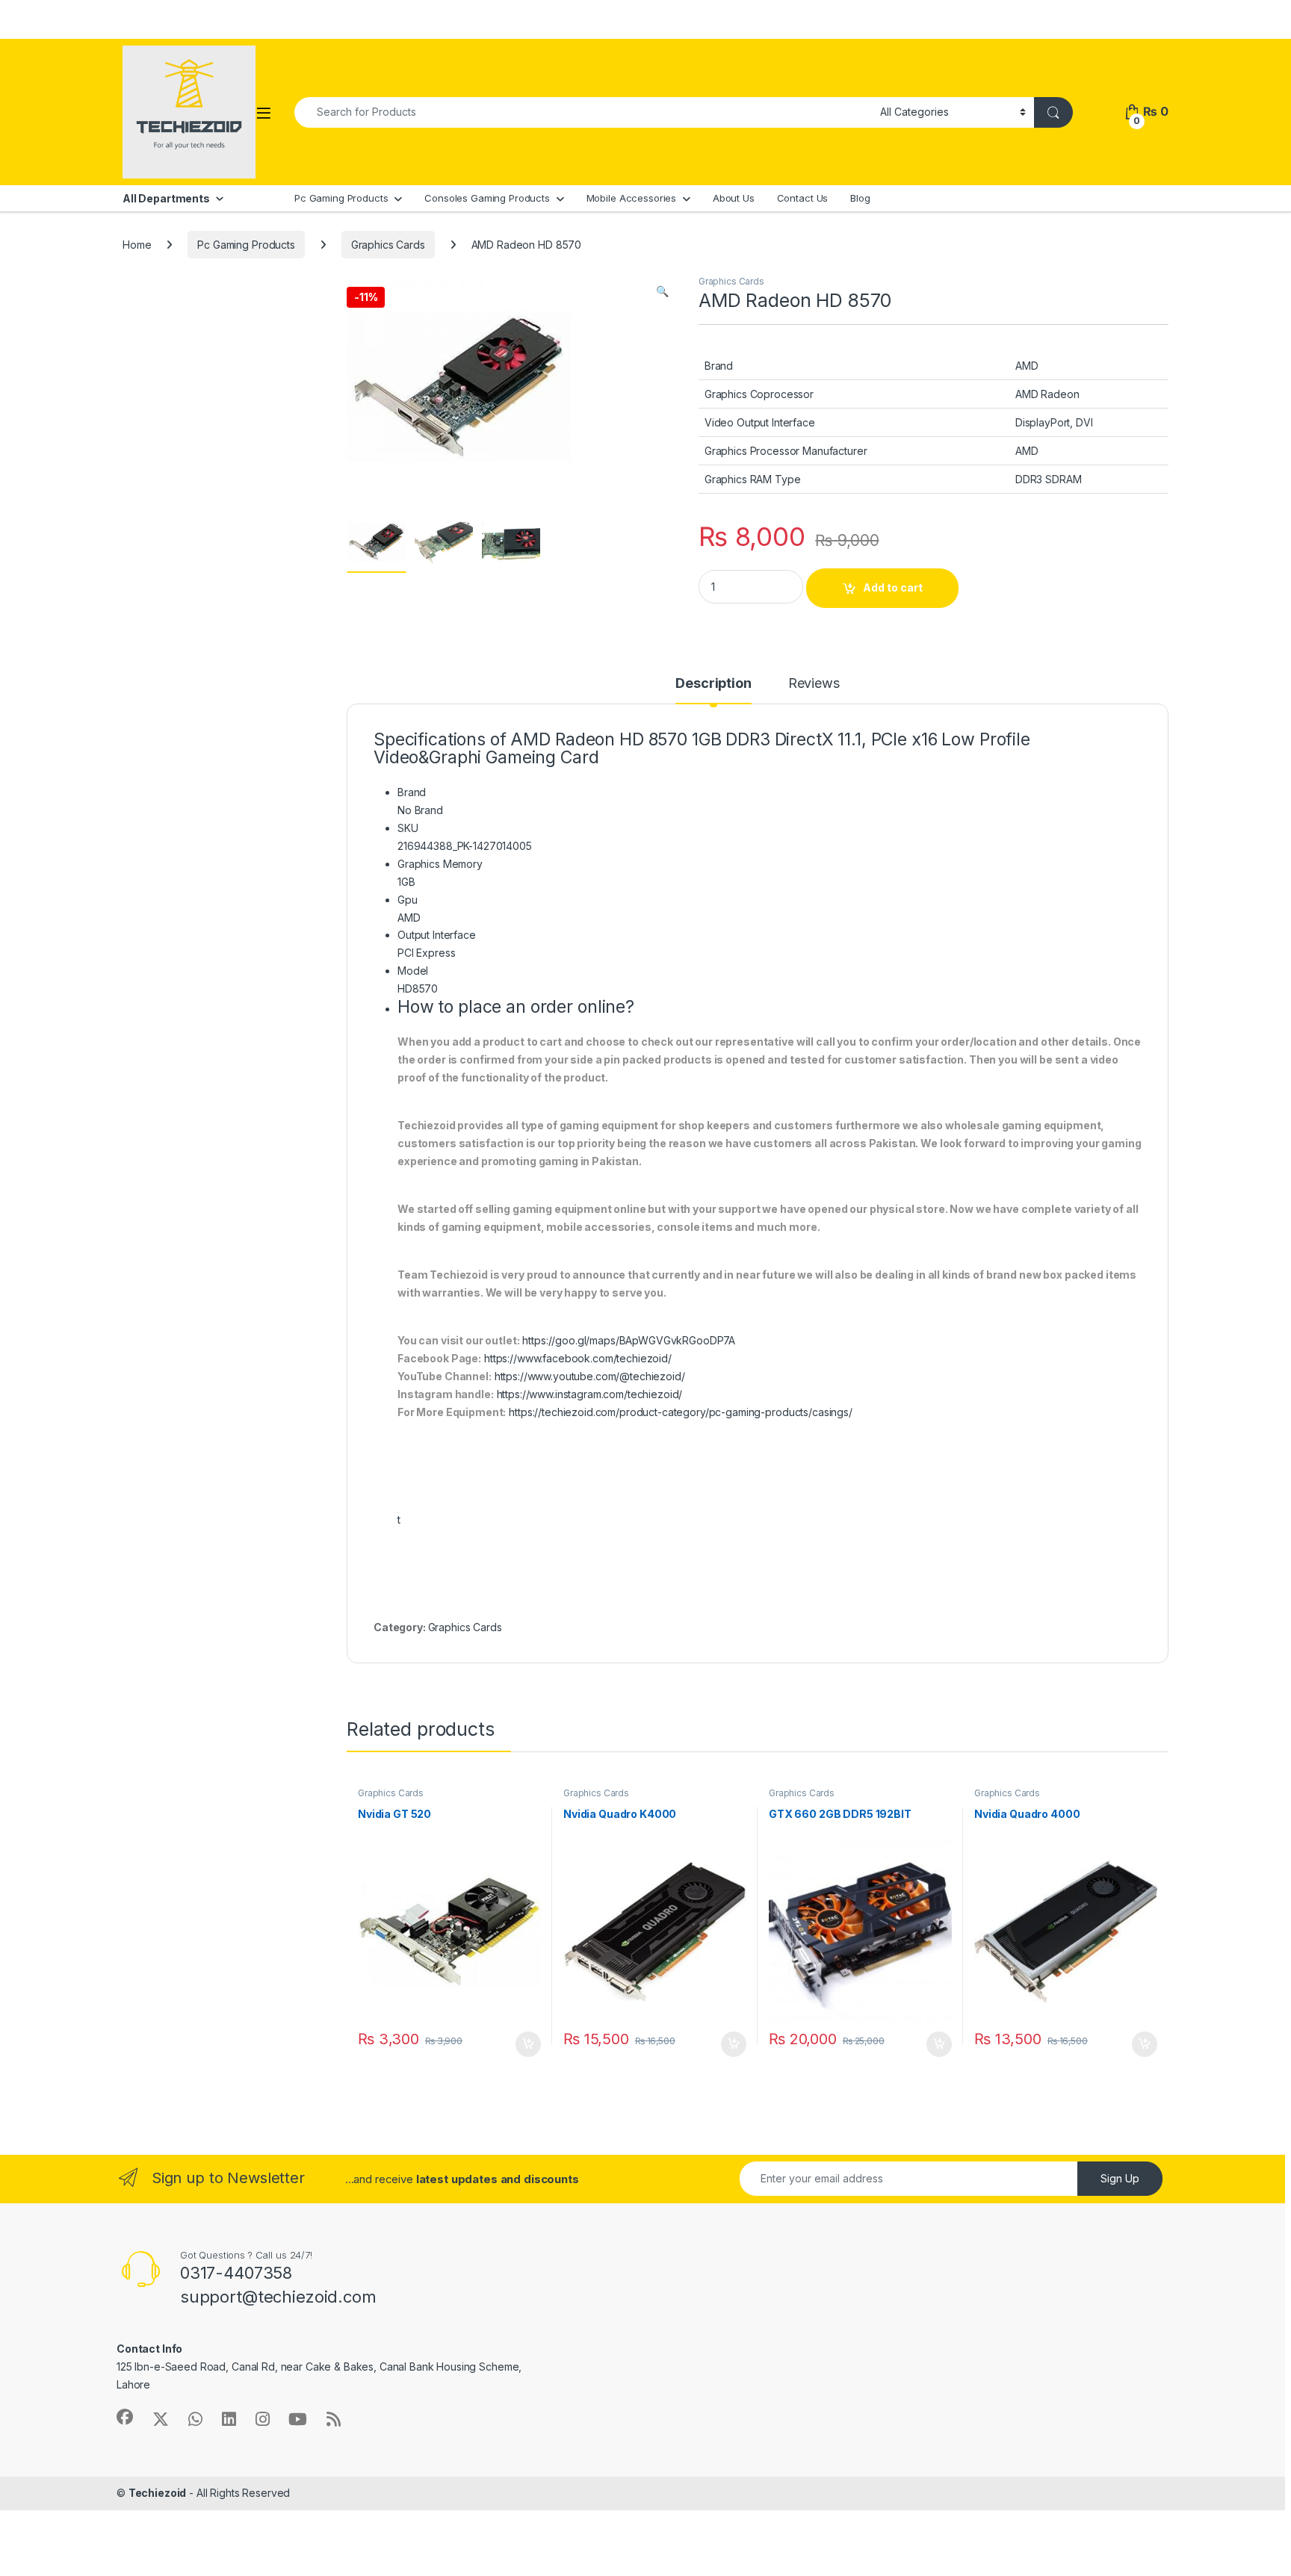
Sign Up (1120, 2178)
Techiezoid (158, 2493)
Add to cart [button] (528, 2044)
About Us (734, 198)
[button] (662, 291)
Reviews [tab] (814, 684)
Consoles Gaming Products (487, 198)
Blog (860, 198)
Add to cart (893, 587)
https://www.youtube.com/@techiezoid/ (590, 1376)
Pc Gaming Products (341, 198)
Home (137, 245)
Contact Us (803, 198)
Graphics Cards (388, 245)
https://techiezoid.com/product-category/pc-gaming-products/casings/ (681, 1412)
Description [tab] (713, 684)
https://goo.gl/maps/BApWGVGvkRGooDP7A (629, 1340)
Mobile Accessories (631, 198)
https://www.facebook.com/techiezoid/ (578, 1358)
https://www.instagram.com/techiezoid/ (590, 1394)
